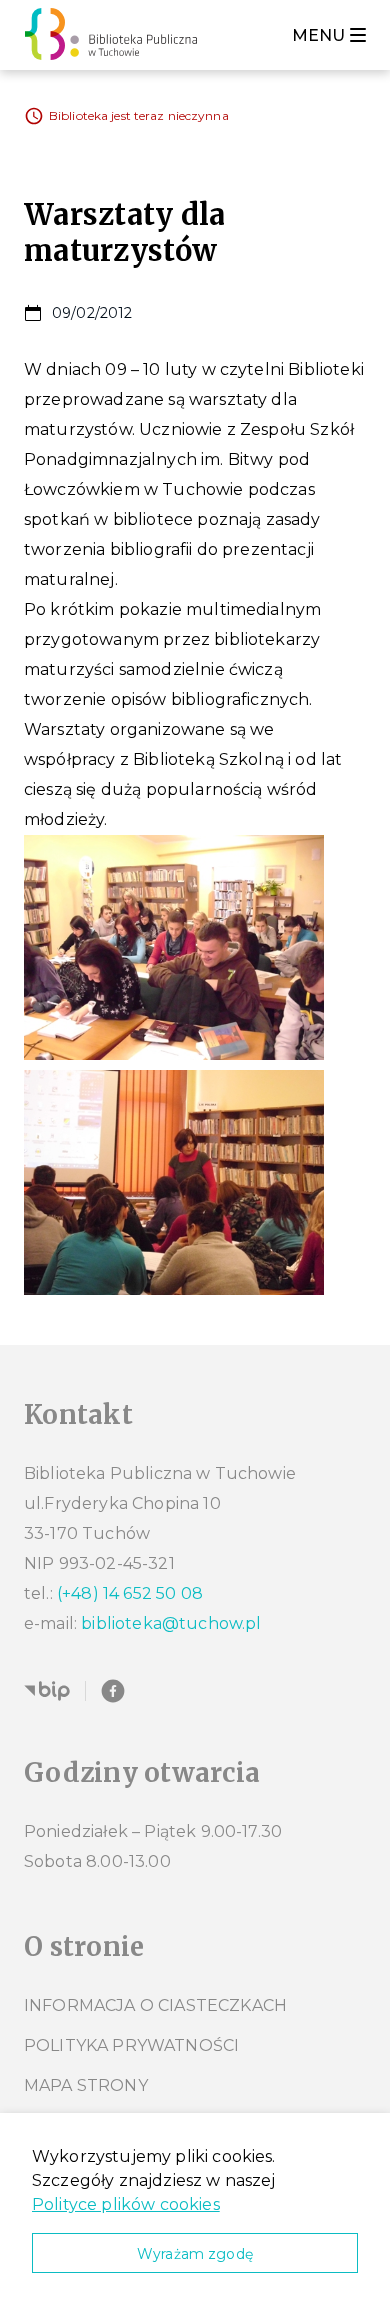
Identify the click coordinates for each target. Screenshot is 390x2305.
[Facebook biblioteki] (113, 1691)
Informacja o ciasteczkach (155, 2005)
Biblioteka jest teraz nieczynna (139, 115)
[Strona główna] (116, 35)
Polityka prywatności (131, 2045)
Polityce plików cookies (126, 2204)
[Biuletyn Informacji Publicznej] (47, 1691)
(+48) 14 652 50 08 (130, 1593)
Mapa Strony (86, 2085)
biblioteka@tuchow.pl (171, 1623)
